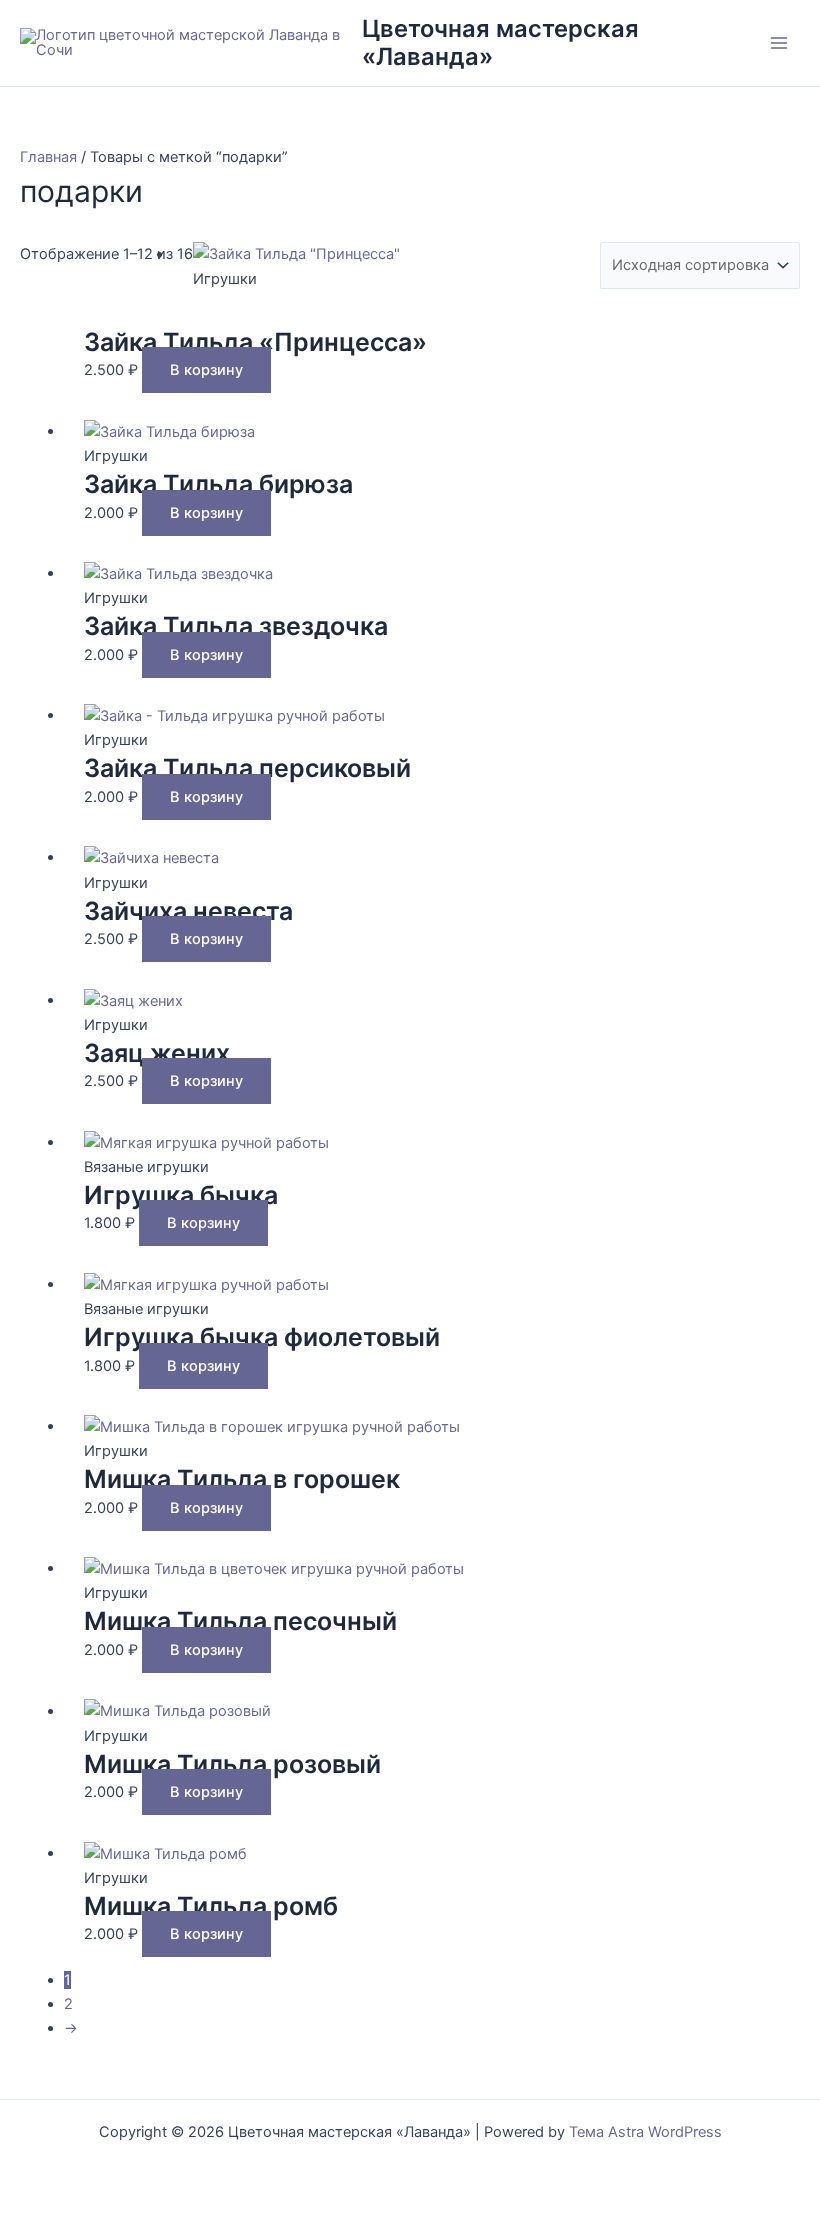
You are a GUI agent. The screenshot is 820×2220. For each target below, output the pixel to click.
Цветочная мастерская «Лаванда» (500, 42)
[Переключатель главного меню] (779, 43)
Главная (48, 157)
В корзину (206, 370)
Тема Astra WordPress (645, 2132)
